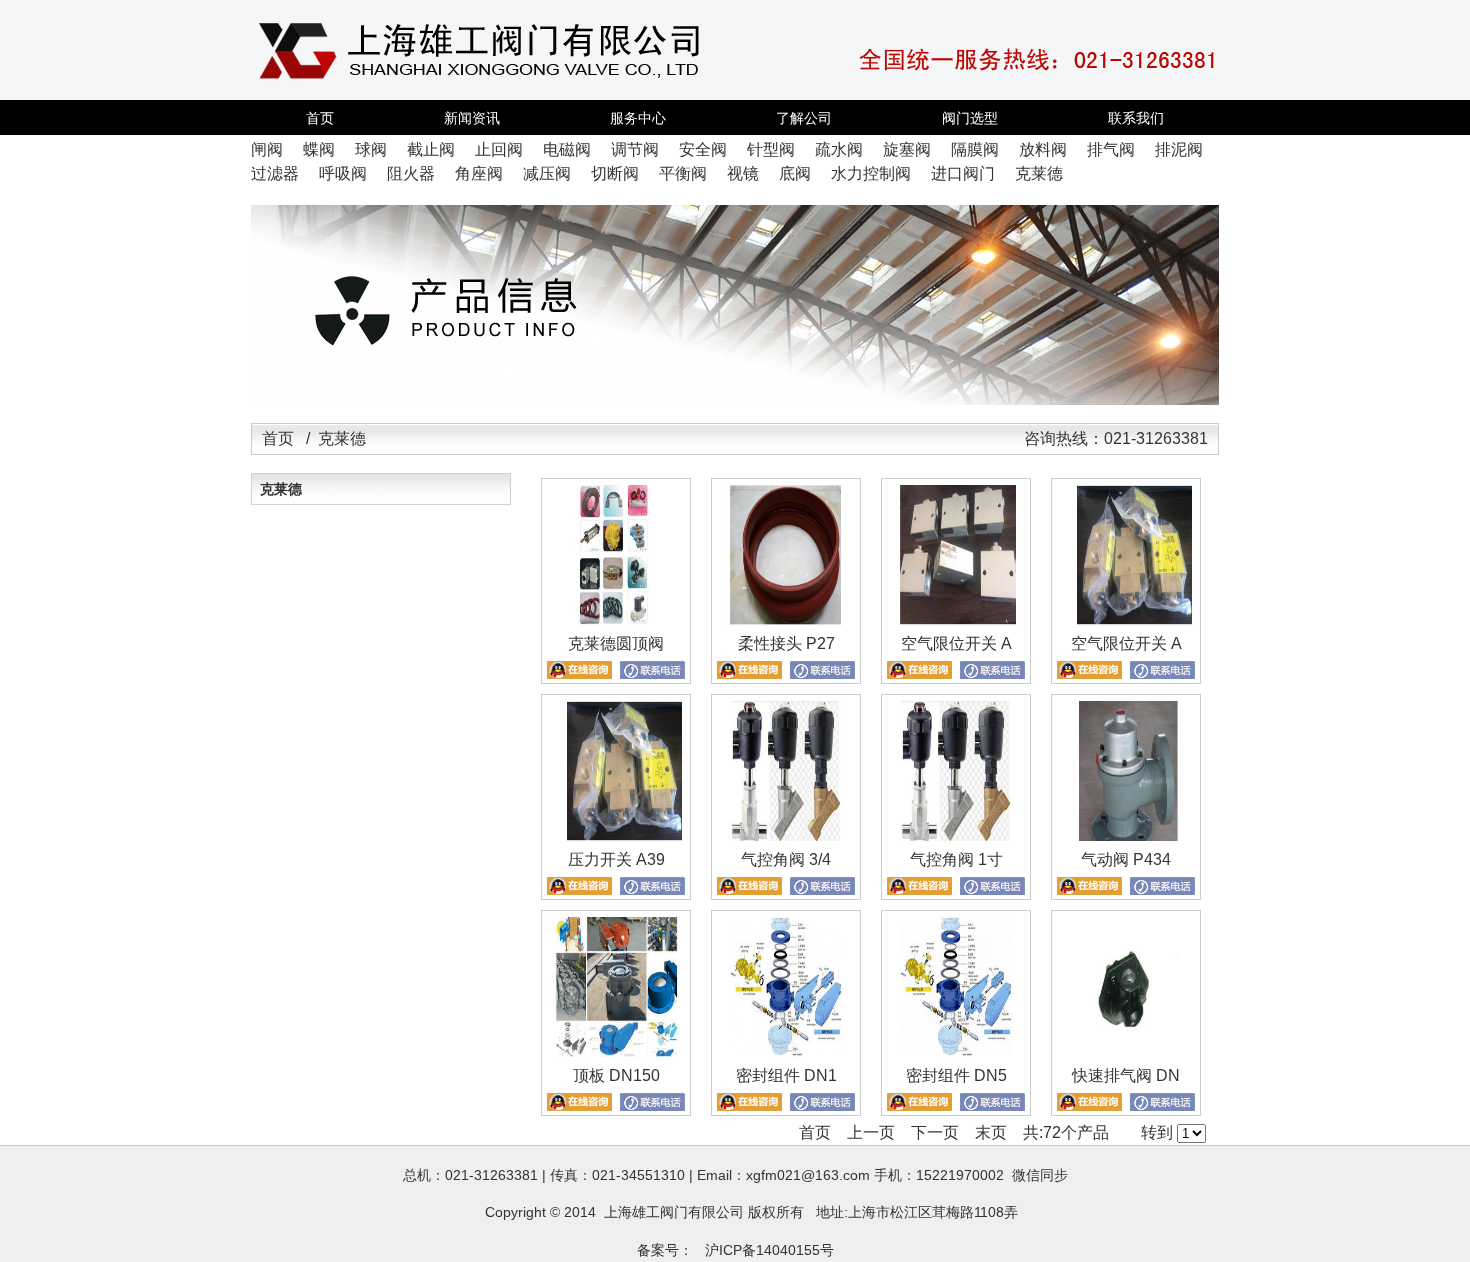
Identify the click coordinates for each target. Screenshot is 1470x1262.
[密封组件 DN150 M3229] (786, 1051)
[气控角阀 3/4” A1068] (786, 835)
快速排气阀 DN (1126, 1075)
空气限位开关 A (956, 643)
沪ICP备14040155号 (769, 1250)
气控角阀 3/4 (786, 859)
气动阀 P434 (1126, 859)
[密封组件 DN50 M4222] (956, 1051)
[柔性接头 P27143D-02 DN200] (786, 619)
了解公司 (804, 118)
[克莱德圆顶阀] (616, 619)
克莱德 (281, 489)
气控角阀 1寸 (956, 859)
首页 (320, 118)
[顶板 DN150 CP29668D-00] (616, 1051)
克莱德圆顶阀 (616, 643)
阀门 (674, 1212)
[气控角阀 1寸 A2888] (956, 835)
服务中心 (638, 118)
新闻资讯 (472, 118)
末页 (991, 1132)
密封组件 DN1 (786, 1075)
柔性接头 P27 (786, 643)
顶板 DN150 (616, 1075)
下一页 (935, 1132)
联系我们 (1136, 118)
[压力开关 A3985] (616, 835)
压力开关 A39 (616, 859)
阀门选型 (970, 118)
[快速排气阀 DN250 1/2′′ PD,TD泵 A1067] (1126, 1051)
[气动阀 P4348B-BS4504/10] (1126, 835)
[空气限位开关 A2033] (956, 619)
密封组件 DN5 (956, 1075)
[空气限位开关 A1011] (1126, 619)
